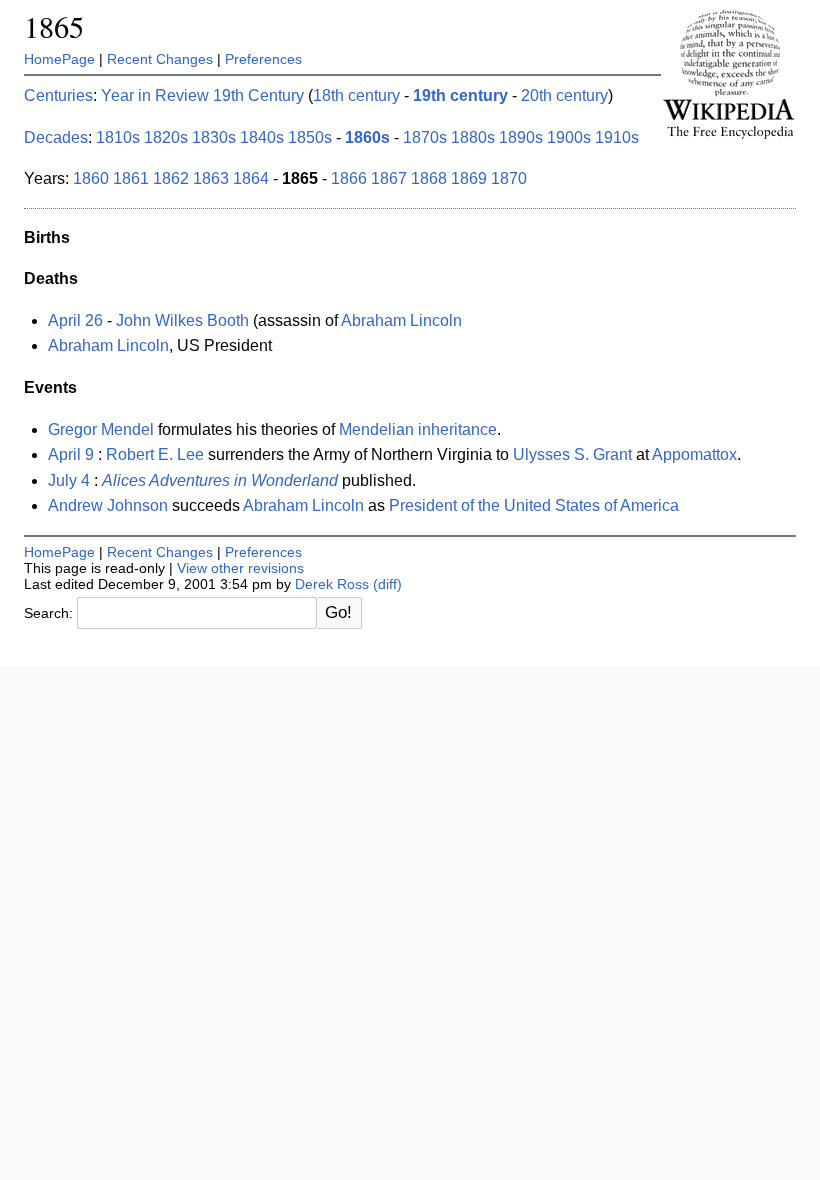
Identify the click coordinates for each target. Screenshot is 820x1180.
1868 (429, 178)
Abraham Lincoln (401, 320)
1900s (569, 137)
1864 (251, 178)
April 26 (75, 320)
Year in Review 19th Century (202, 95)
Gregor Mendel (101, 429)
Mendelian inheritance (418, 429)
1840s (262, 137)
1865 (54, 26)
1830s (214, 137)
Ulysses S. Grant (572, 454)
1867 (389, 178)
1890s (521, 137)
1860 (91, 178)
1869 (469, 178)
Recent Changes (160, 59)
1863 (211, 178)
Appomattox (694, 454)
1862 (171, 178)
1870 (509, 178)
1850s (310, 137)
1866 (349, 178)
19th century (460, 95)
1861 (131, 178)
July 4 (69, 480)
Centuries (58, 95)
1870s (425, 137)
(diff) (387, 584)
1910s (617, 137)
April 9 (71, 454)
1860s (367, 137)
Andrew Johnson (108, 505)
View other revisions (240, 568)
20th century (564, 95)
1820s (166, 137)
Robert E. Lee (155, 454)
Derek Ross (332, 584)
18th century (356, 95)
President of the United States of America (534, 505)
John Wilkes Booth (182, 320)
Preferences (263, 59)
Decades (56, 137)
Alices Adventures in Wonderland (220, 480)
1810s (118, 137)
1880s (473, 137)
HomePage (59, 59)
